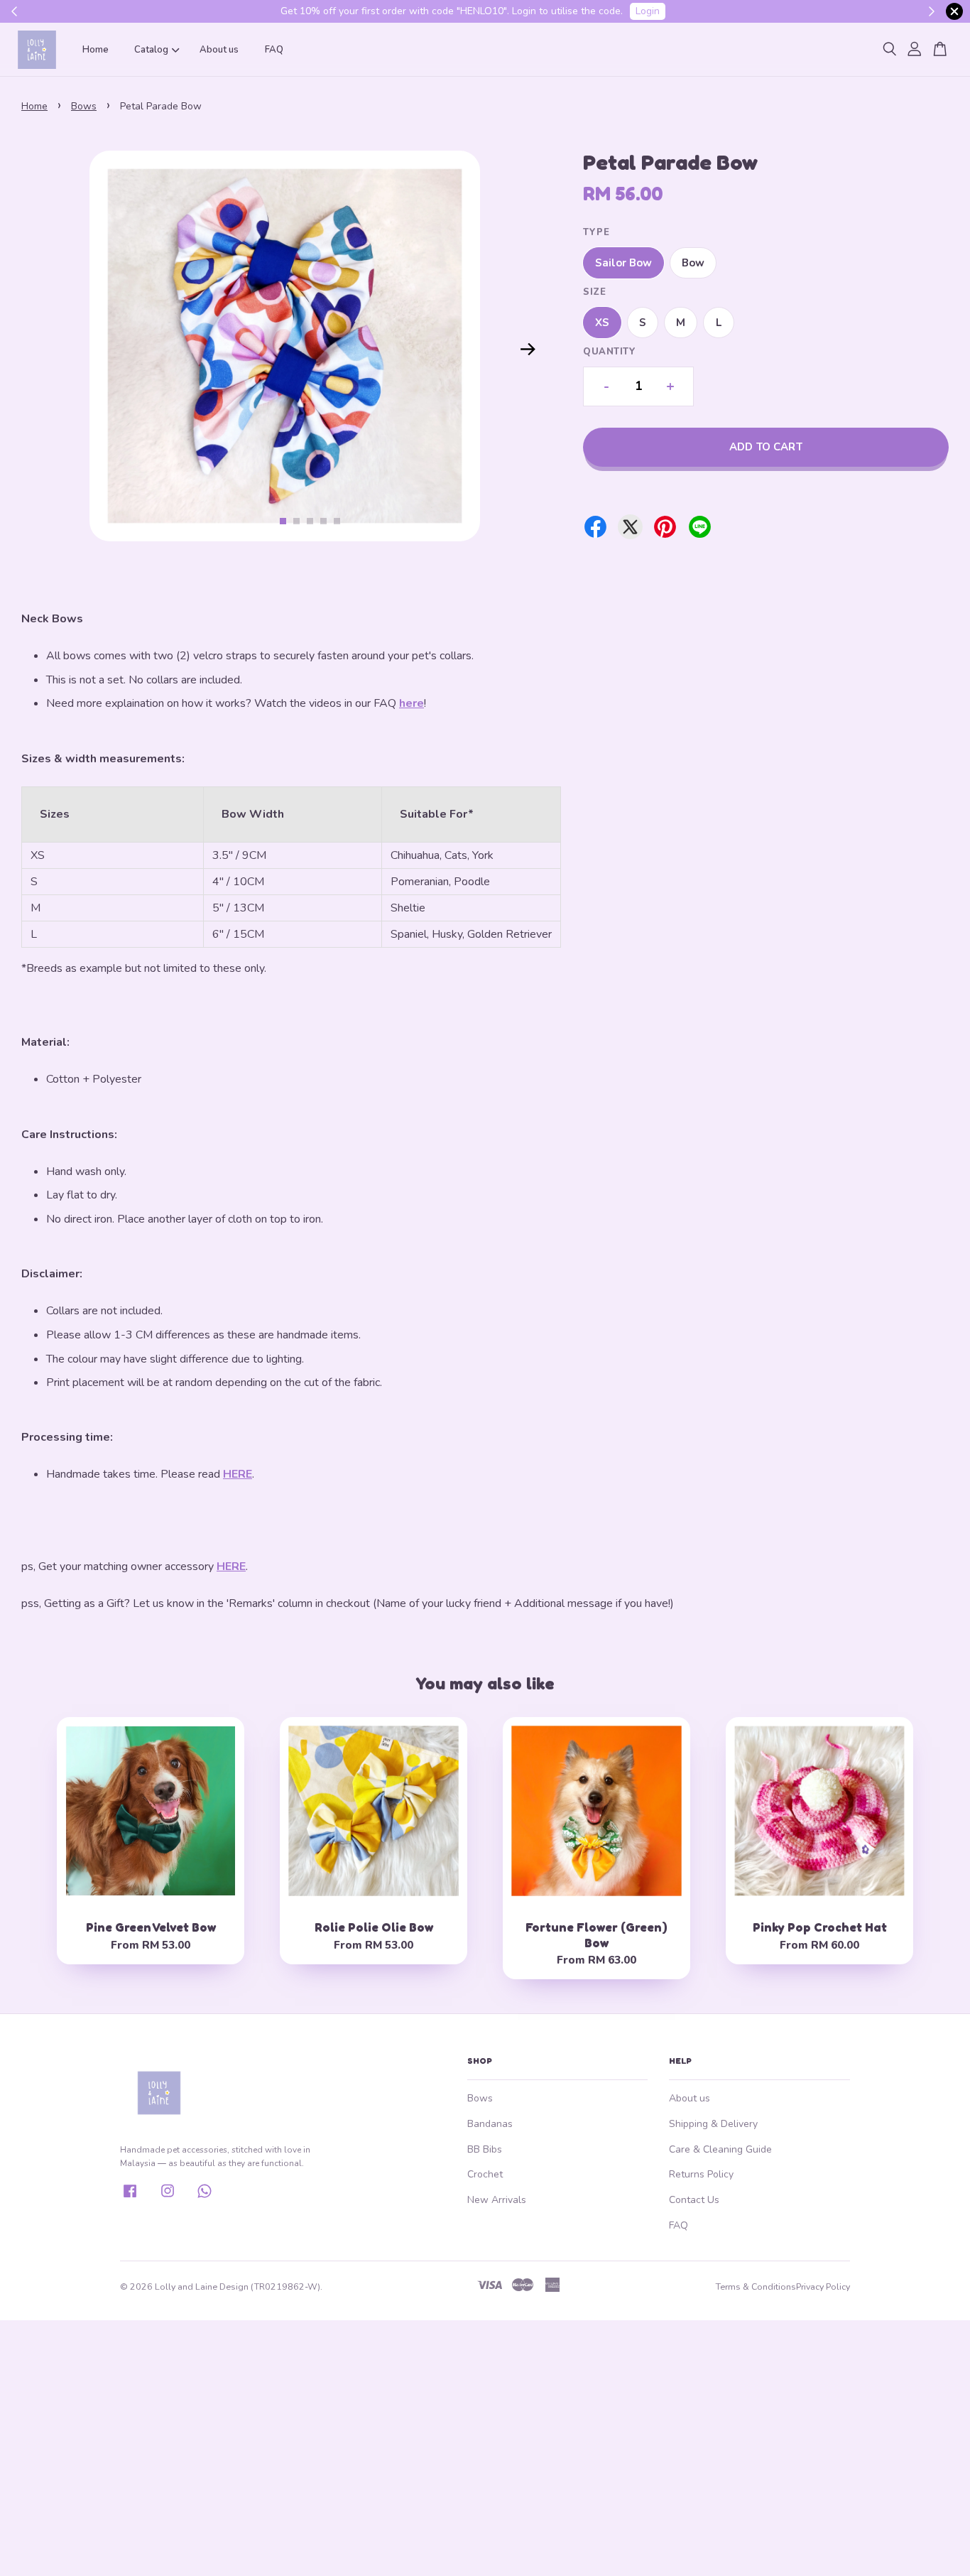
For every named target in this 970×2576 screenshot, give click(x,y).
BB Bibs (485, 2149)
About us (219, 50)
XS (602, 323)
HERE (238, 1474)
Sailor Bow (623, 263)
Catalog (151, 50)
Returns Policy (701, 2174)
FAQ (274, 50)
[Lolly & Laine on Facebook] (130, 2197)
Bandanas (490, 2124)
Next (528, 349)
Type (596, 232)
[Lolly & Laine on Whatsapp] (205, 2197)
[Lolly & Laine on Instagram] (168, 2197)
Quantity (609, 352)
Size (594, 292)
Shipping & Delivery (713, 2124)
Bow (693, 263)
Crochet (485, 2174)
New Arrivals (497, 2200)
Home (96, 50)
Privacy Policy (823, 2287)
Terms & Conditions (756, 2287)
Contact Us (694, 2200)
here (412, 703)
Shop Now (457, 11)
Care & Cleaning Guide (720, 2149)
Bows (84, 106)
